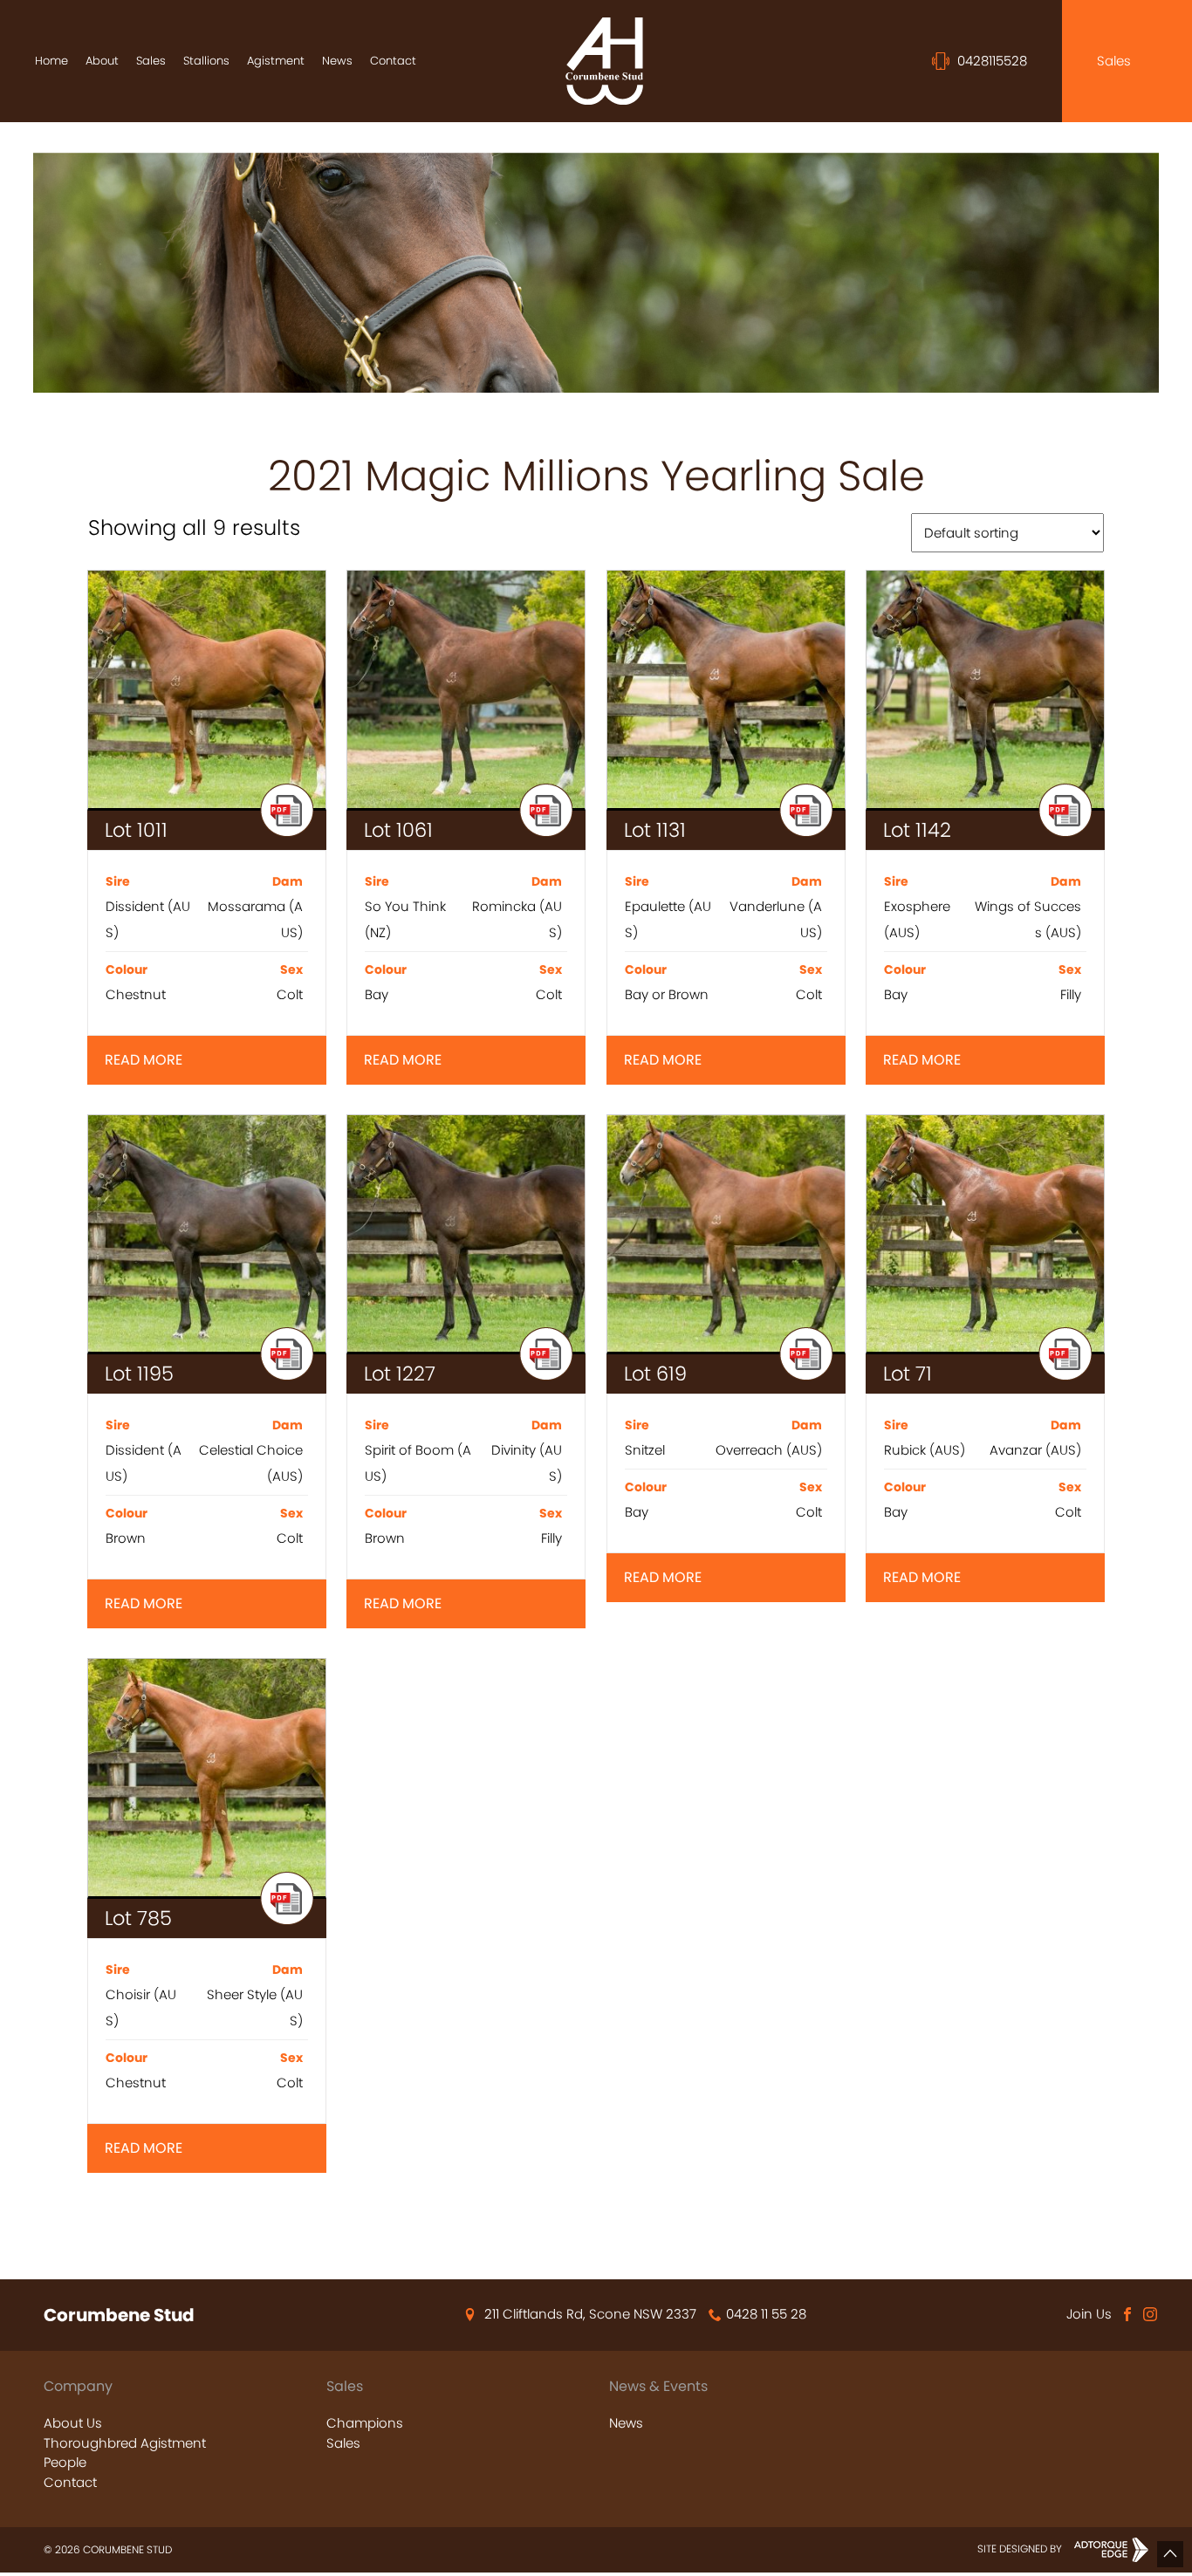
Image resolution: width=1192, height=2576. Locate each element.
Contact (393, 61)
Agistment (276, 61)
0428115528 (990, 61)
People (65, 2462)
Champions (365, 2423)
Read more (144, 1060)
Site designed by (1021, 2549)
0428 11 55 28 (766, 2314)
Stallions (206, 61)
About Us (73, 2423)
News (337, 61)
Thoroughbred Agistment (125, 2443)
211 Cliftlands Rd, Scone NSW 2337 (590, 2314)
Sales (151, 61)
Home (51, 61)
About (102, 61)
